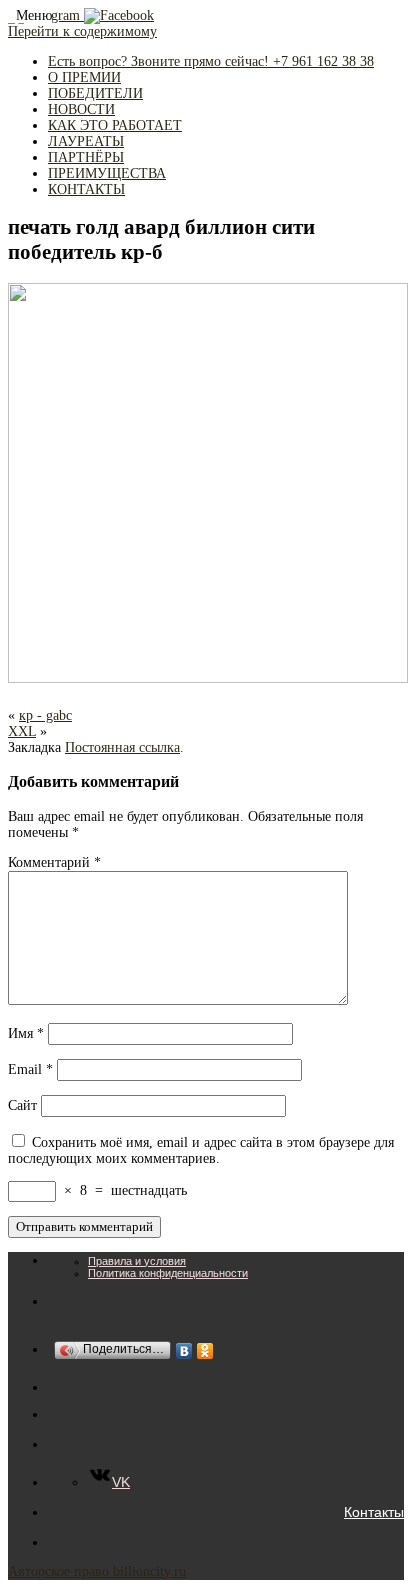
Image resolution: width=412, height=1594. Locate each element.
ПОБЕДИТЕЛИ (95, 93)
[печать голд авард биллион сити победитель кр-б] (208, 678)
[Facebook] (119, 15)
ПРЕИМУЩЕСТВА (107, 173)
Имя (26, 1033)
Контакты (374, 1512)
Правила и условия (137, 1261)
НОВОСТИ (81, 109)
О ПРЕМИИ (84, 77)
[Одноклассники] (205, 1351)
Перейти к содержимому (82, 31)
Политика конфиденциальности (168, 1273)
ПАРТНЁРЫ (86, 157)
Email (30, 1069)
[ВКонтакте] (184, 1351)
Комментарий (54, 862)
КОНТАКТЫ (86, 189)
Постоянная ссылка (122, 747)
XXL (22, 731)
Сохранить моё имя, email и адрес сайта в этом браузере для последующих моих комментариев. (201, 1150)
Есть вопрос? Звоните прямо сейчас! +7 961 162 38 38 (211, 61)
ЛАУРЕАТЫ (86, 141)
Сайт (22, 1105)
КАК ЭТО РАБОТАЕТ (115, 125)
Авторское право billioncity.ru (97, 1571)
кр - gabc (45, 715)
